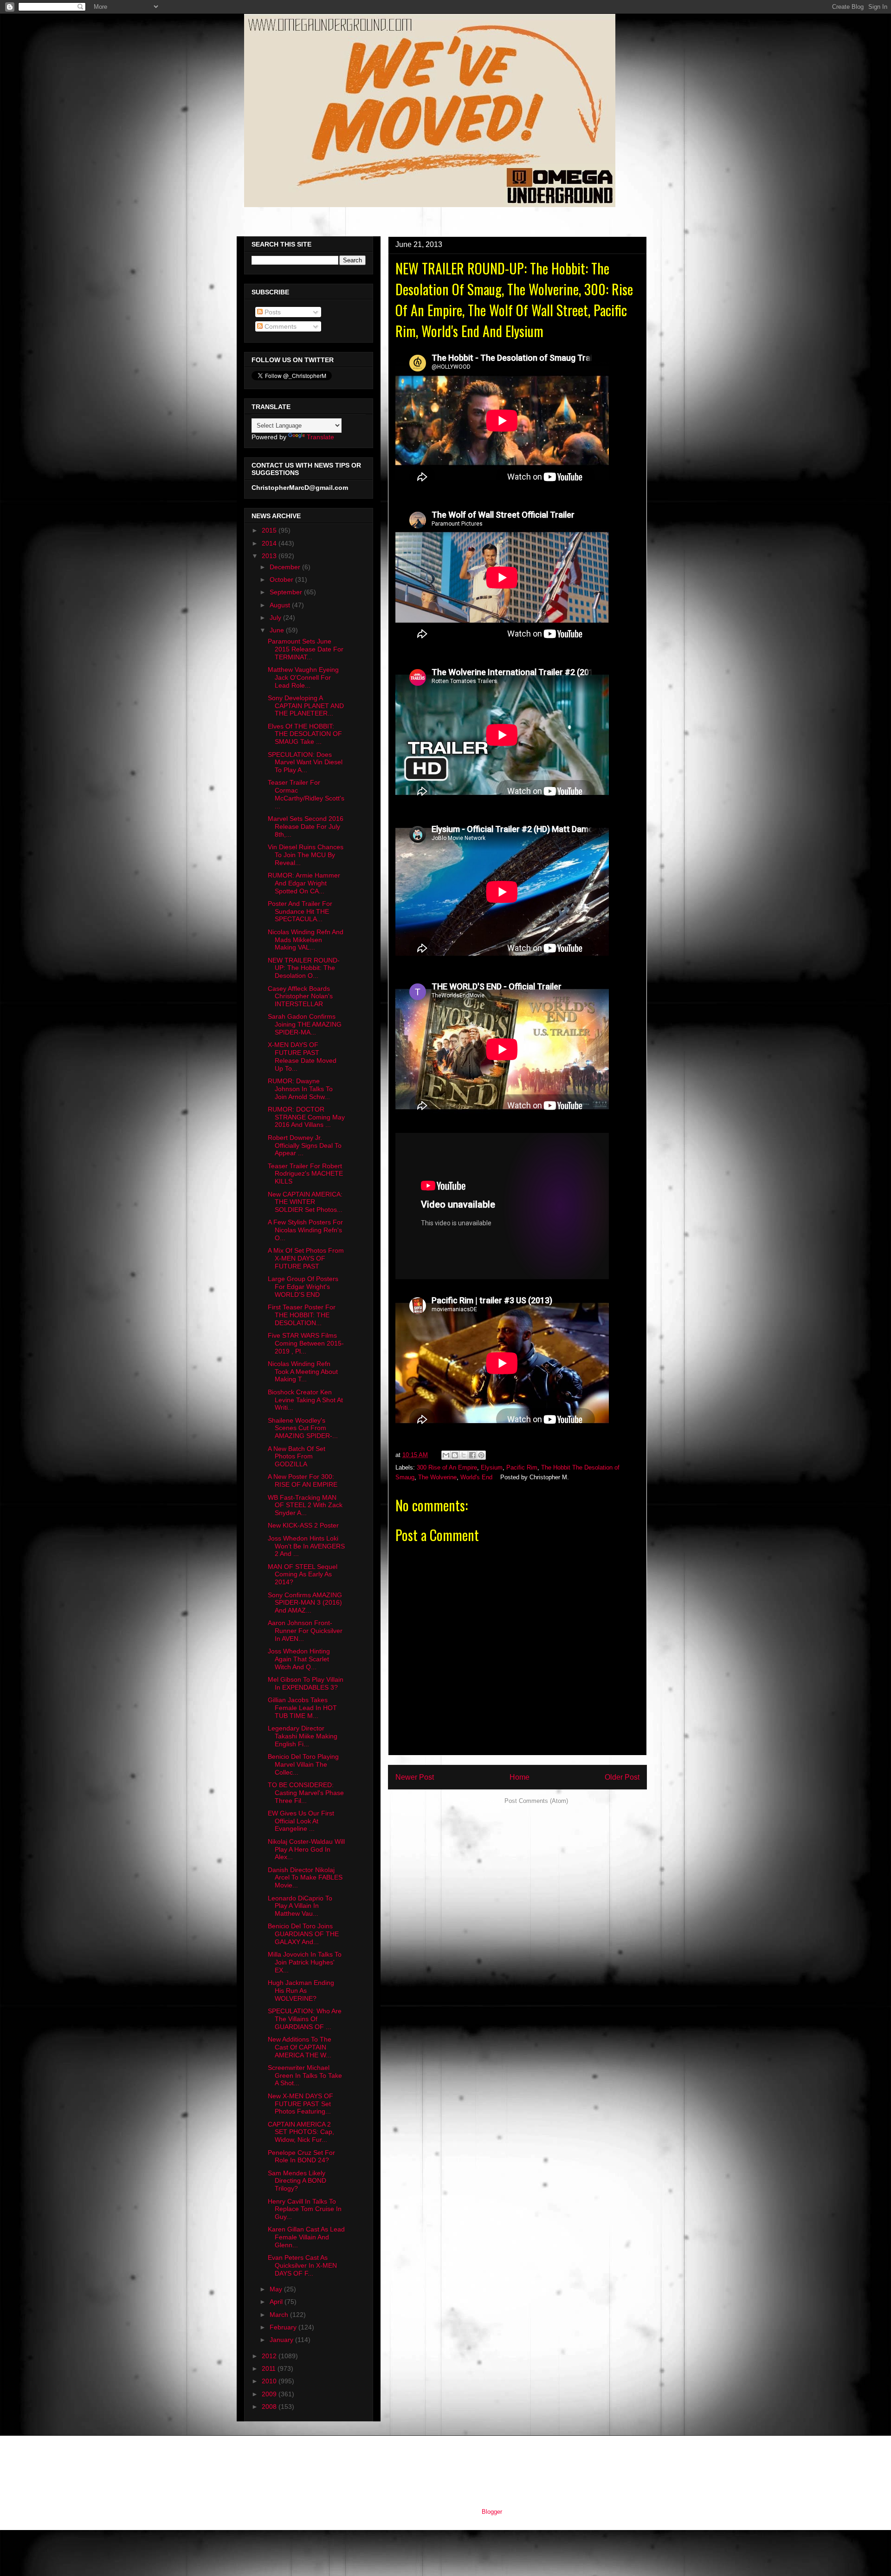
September (287, 592)
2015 (270, 530)
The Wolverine (437, 1477)
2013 (270, 556)
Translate (320, 437)
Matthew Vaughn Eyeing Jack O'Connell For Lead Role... (303, 677)
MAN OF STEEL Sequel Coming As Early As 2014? (303, 1574)
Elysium (492, 1467)
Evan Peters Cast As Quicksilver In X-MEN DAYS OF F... (302, 2265)
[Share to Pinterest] (481, 1455)
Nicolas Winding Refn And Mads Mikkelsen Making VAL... (306, 940)
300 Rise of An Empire (447, 1467)
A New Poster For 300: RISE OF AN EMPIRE (303, 1480)
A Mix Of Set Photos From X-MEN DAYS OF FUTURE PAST (306, 1258)
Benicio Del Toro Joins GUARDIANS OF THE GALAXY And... (303, 1934)
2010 (270, 2381)
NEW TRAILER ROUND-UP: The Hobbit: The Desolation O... (304, 968)
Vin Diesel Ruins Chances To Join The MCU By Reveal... (306, 855)
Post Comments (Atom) (536, 1801)
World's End (476, 1477)
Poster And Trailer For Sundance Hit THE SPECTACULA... (300, 911)
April (277, 2302)
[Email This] (446, 1455)
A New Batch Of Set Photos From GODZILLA (297, 1457)
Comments (280, 326)
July (276, 618)
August (281, 605)
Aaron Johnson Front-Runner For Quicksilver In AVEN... (305, 1631)
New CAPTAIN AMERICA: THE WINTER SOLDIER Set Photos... (305, 1202)
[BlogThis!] (455, 1455)
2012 (270, 2356)
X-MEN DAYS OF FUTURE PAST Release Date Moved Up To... (302, 1056)
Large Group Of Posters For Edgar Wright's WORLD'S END (303, 1287)
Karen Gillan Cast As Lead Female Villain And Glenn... (306, 2237)
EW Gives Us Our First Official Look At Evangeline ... (301, 1821)
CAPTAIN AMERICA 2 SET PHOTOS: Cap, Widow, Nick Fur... (301, 2132)
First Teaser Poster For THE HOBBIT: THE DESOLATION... (302, 1315)
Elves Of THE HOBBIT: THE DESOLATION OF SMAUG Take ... (305, 734)
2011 (270, 2368)
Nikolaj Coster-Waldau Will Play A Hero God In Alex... (306, 1849)
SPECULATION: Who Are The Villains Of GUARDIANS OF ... (305, 2019)
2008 (270, 2407)
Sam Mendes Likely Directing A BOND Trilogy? (297, 2181)
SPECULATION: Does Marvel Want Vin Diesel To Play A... (305, 762)
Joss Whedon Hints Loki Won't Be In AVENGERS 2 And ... (306, 1546)
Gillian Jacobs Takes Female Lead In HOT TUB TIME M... (302, 1708)
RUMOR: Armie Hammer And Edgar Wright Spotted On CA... (304, 883)
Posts (272, 312)
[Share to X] (464, 1455)
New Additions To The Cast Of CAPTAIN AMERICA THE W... (300, 2047)
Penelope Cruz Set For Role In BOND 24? (301, 2156)
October (282, 579)
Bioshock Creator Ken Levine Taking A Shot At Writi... (305, 1400)
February (284, 2327)
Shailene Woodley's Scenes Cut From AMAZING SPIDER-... (303, 1428)
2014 (270, 543)
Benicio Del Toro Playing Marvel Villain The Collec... (303, 1764)
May (277, 2289)
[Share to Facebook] (472, 1455)
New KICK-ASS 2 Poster (303, 1525)
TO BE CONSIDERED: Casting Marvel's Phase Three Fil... (306, 1793)
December (286, 567)
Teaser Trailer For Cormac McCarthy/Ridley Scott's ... (306, 794)
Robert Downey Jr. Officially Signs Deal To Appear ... (305, 1145)
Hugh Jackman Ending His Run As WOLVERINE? (301, 1991)
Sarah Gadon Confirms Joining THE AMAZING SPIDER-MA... (305, 1024)
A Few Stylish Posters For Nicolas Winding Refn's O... (305, 1230)
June (278, 630)
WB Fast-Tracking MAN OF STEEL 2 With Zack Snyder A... (305, 1505)
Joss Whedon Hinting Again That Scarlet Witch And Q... (299, 1659)
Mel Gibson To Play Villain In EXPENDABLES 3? (306, 1683)
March (280, 2315)
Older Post (622, 1777)
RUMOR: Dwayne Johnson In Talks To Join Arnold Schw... (300, 1089)
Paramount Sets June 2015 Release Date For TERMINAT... (306, 649)
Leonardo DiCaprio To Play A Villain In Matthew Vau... (300, 1906)
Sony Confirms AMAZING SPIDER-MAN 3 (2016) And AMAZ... (305, 1603)
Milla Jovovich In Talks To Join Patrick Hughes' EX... (305, 1962)
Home (520, 1777)
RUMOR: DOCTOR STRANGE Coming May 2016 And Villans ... (306, 1117)
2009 (270, 2394)
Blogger (492, 2512)
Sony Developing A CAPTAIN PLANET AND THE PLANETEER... (306, 706)
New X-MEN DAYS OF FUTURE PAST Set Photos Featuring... (300, 2104)
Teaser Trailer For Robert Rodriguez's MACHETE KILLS (305, 1174)
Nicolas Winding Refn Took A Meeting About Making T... (303, 1372)
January (282, 2340)
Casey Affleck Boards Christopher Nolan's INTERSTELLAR (300, 996)
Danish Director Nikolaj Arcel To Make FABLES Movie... (305, 1878)
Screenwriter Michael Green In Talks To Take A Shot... (305, 2075)
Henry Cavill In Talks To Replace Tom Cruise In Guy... (305, 2209)
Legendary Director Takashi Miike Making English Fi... (303, 1736)
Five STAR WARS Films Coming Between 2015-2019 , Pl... (306, 1343)
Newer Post (415, 1777)
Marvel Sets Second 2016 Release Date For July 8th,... (306, 826)
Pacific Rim (522, 1467)
